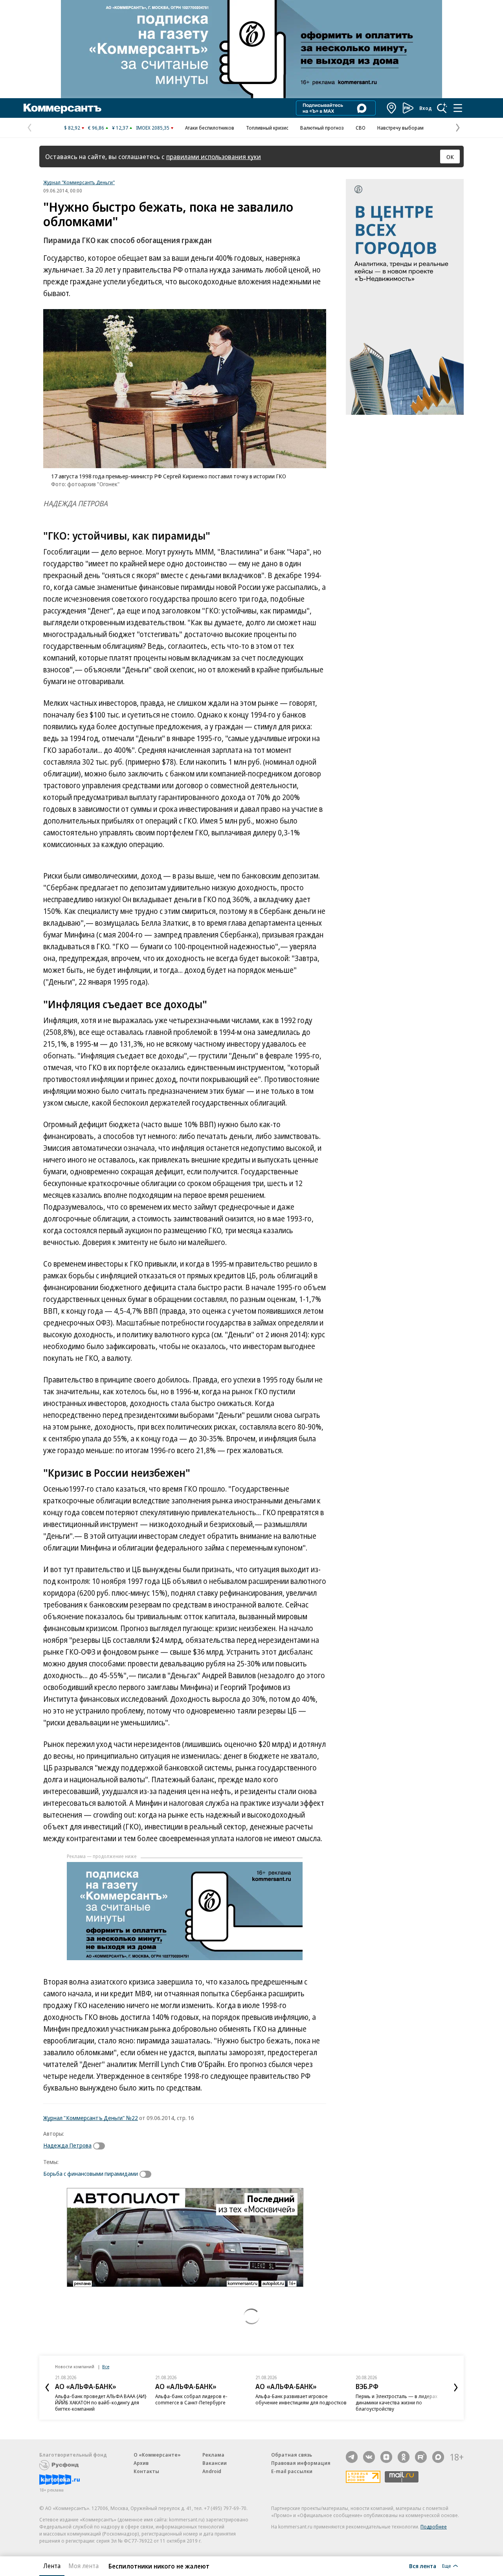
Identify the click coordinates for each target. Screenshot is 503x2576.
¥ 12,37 (120, 128)
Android (212, 2471)
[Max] (438, 2457)
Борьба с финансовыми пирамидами (91, 2173)
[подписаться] (101, 2146)
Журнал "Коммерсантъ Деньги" (79, 182)
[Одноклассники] (404, 2457)
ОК (450, 157)
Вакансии (215, 2463)
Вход (426, 108)
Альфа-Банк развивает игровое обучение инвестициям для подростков (301, 2399)
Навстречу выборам (400, 128)
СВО (361, 128)
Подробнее (434, 2527)
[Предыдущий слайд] (47, 2387)
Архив (141, 2463)
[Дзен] (386, 2457)
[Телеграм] (352, 2457)
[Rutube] (421, 2457)
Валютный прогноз (322, 128)
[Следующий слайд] (456, 2387)
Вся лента (423, 2566)
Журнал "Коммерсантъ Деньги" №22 (91, 2118)
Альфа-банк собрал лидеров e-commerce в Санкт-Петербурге (191, 2399)
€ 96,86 (96, 128)
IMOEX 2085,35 (153, 128)
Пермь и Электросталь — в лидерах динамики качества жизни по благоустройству (397, 2402)
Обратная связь (292, 2455)
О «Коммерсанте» (157, 2455)
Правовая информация (301, 2463)
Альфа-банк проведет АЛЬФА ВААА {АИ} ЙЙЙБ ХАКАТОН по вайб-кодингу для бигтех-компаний (101, 2402)
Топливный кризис (267, 128)
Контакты (146, 2471)
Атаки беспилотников (210, 128)
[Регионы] (392, 108)
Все (106, 2366)
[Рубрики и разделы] (458, 108)
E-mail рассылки (292, 2471)
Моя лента (84, 2566)
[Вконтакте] (369, 2457)
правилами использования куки (214, 157)
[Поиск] (442, 108)
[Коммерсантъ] (62, 108)
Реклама (213, 2455)
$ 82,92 (72, 128)
